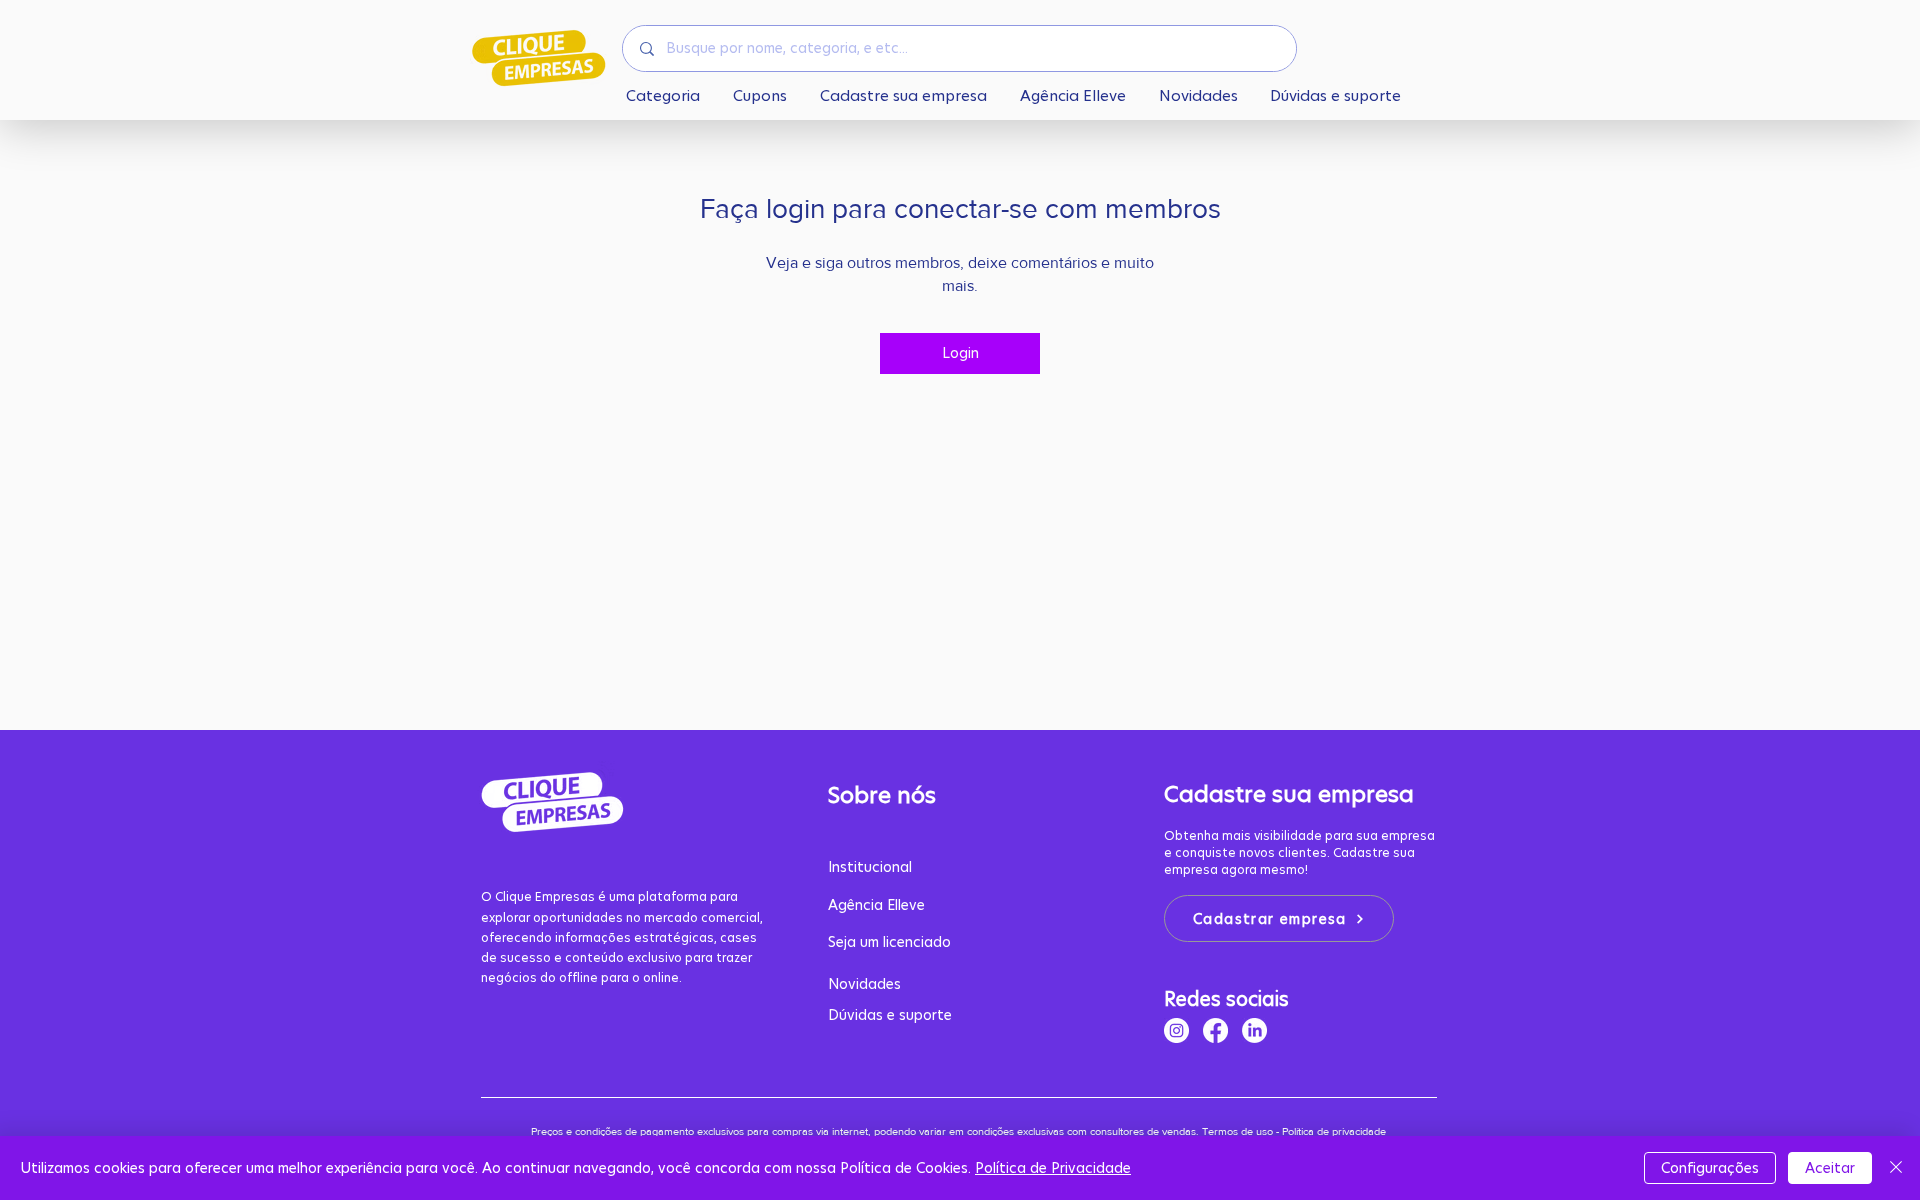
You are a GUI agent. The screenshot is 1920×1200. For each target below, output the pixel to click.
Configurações (1710, 1168)
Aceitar (1830, 1168)
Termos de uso (1237, 1131)
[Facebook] (1215, 1030)
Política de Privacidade (1053, 1168)
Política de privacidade (1335, 1131)
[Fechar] (1896, 1168)
